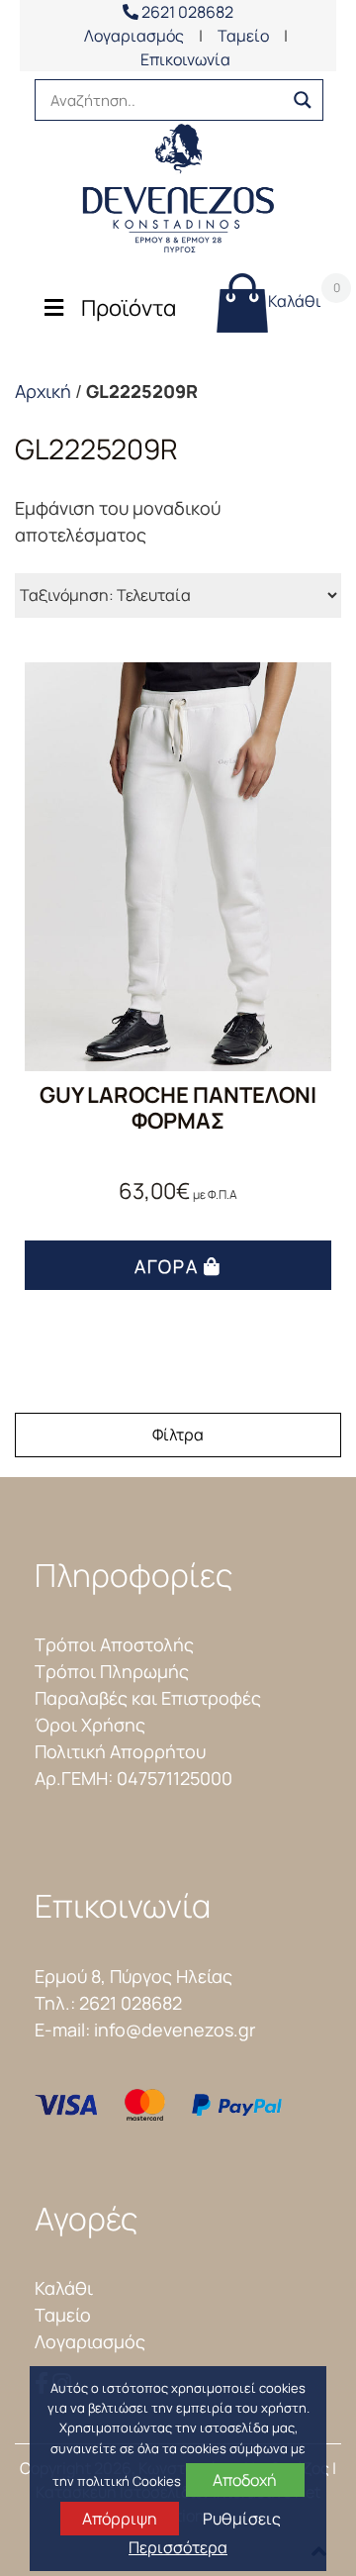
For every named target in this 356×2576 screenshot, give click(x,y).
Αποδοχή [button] (245, 2480)
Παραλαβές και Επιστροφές (148, 1698)
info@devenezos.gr (175, 2030)
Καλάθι (295, 296)
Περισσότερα (178, 2547)
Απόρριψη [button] (120, 2519)
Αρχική (43, 391)
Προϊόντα (129, 308)
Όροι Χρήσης (90, 1725)
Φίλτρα (178, 1435)
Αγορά (167, 1266)
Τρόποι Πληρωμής (112, 1671)
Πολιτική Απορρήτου (120, 1751)
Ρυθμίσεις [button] (242, 2519)
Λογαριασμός (134, 36)
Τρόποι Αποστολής (114, 1644)
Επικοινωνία (185, 59)
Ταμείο (243, 36)
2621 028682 (186, 12)
